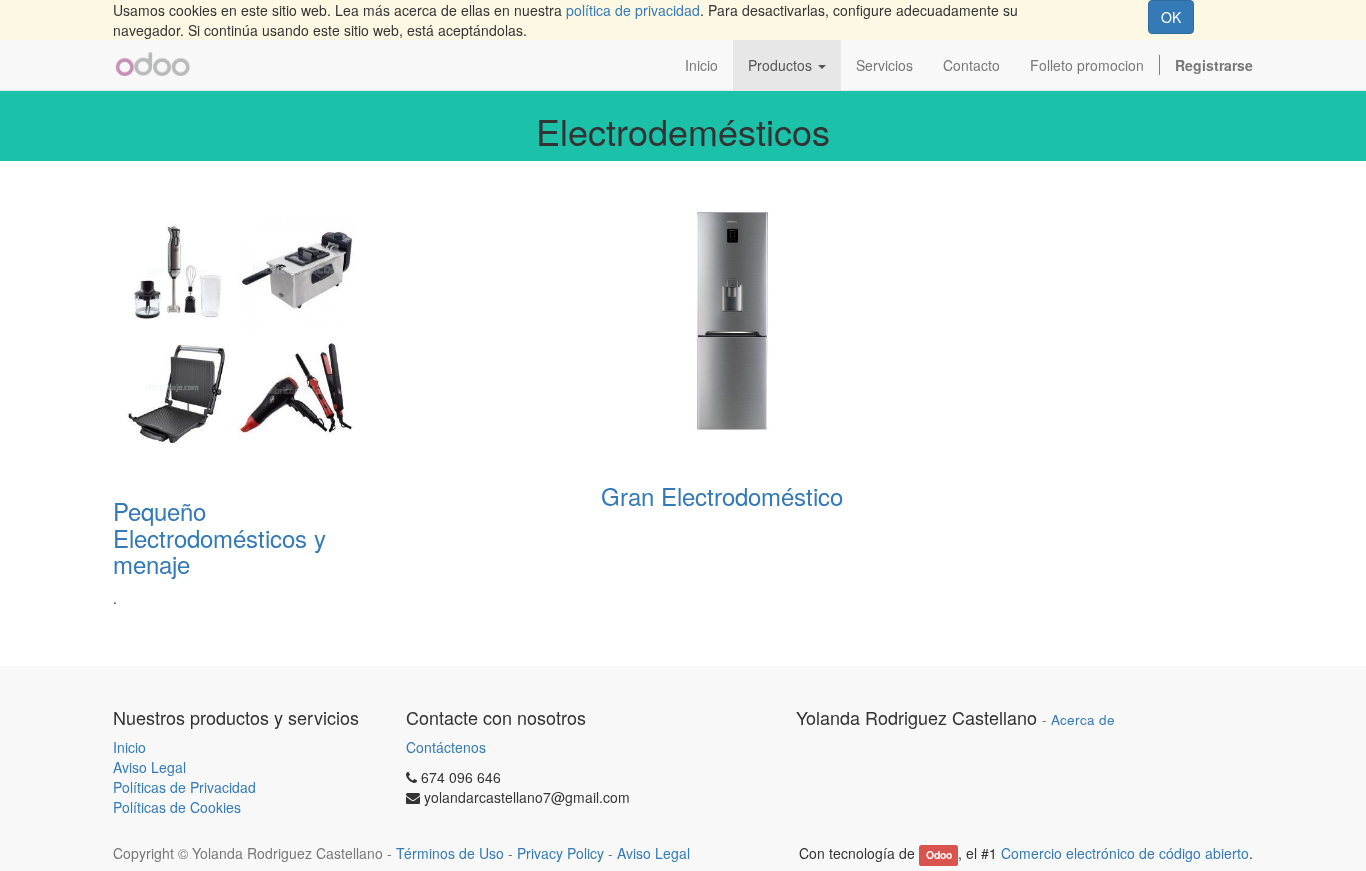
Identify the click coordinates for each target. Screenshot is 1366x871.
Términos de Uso (450, 853)
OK (1171, 17)
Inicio (129, 747)
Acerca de (1083, 719)
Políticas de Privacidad (184, 787)
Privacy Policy (560, 853)
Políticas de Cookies (177, 807)
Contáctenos (446, 747)
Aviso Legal (149, 767)
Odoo (939, 854)
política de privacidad (633, 10)
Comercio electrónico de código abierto (1125, 853)
